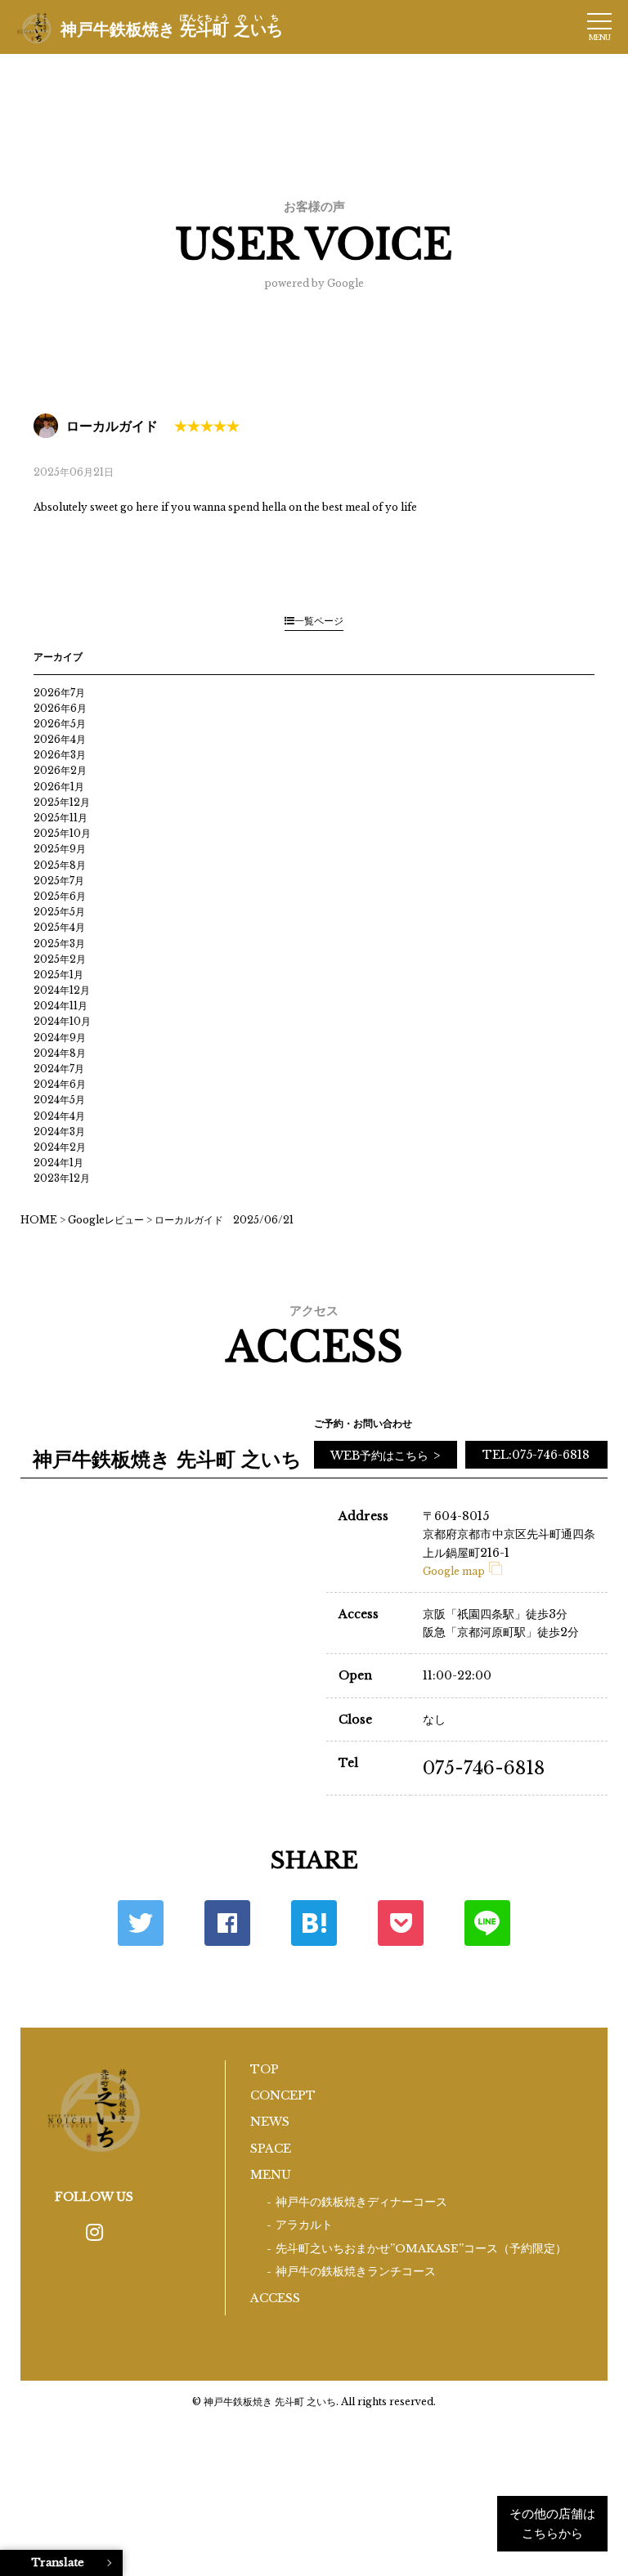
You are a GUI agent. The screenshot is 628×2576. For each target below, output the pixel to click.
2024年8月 (60, 1053)
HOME (39, 1220)
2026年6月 (60, 708)
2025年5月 (59, 912)
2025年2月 (60, 959)
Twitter (141, 1923)
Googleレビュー (106, 1220)
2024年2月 (60, 1147)
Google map (454, 1571)
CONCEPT (283, 2095)
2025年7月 (59, 881)
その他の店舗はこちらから (552, 2523)
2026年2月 (60, 770)
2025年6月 (60, 896)
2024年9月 (60, 1038)
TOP (265, 2069)
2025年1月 (58, 975)
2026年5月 (60, 724)
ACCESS (275, 2298)
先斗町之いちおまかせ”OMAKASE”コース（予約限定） (421, 2249)
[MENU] (599, 21)
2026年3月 (60, 755)
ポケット (401, 1923)
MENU (271, 2175)
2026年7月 (59, 693)
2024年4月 (59, 1116)
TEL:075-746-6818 (536, 1455)
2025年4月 (59, 927)
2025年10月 (62, 833)
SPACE (271, 2149)
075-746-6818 (484, 1768)
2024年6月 (60, 1084)
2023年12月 (62, 1178)
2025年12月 (62, 802)
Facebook (227, 1923)
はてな (314, 1923)
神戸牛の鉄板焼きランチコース (356, 2272)
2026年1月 (59, 787)
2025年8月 (60, 865)
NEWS (270, 2122)
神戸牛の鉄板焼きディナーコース (361, 2202)
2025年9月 (60, 849)
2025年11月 (61, 818)
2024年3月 (59, 1131)
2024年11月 (61, 1006)
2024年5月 (59, 1100)
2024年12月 (62, 990)
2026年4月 (60, 739)
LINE (487, 1923)
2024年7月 (59, 1069)
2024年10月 (62, 1021)
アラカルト (304, 2225)
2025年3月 (59, 944)
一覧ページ (319, 621)
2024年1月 (58, 1163)
